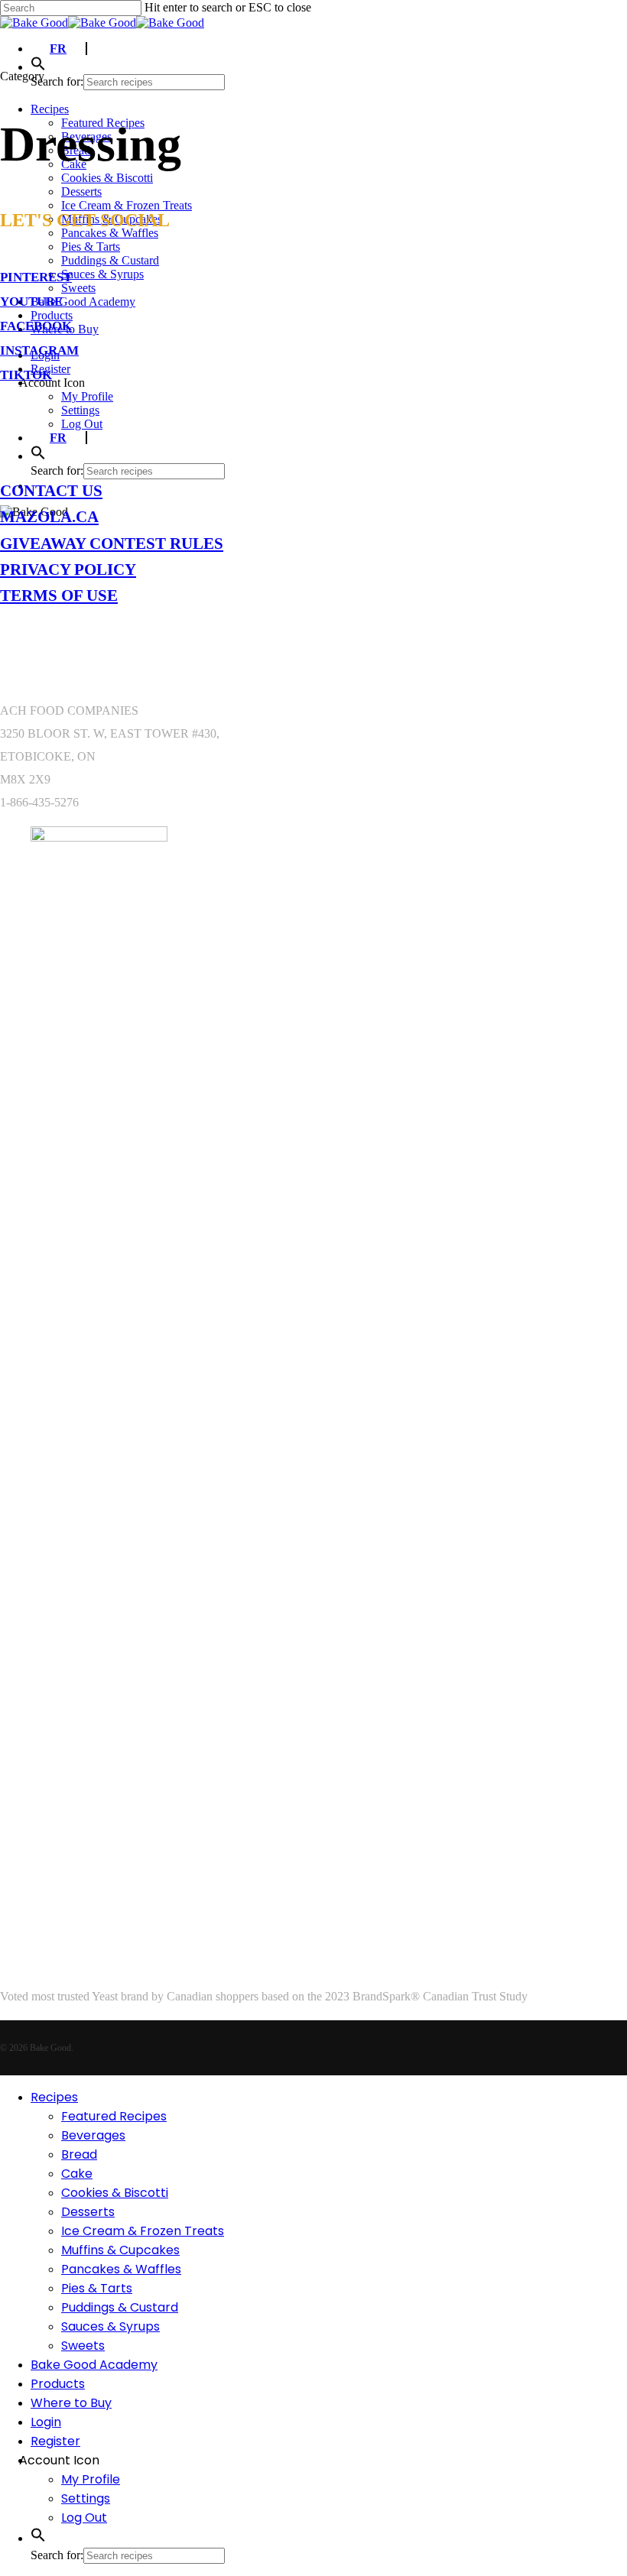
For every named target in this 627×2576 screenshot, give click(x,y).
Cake (77, 2174)
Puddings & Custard (120, 2307)
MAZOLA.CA (49, 516)
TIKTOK (26, 375)
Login (46, 2422)
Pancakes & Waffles (121, 2269)
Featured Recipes (114, 2116)
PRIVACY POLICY (68, 569)
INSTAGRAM (39, 350)
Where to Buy (71, 2403)
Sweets (83, 2346)
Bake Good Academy (94, 2365)
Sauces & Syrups (110, 2326)
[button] (38, 67)
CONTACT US (51, 490)
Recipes (54, 2097)
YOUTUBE (31, 302)
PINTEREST (36, 277)
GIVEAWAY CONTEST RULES (112, 543)
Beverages (93, 2135)
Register (55, 2441)
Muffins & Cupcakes (120, 2250)
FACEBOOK (36, 326)
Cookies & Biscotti (115, 2193)
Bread (79, 2154)
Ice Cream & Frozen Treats (143, 2231)
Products (58, 2384)
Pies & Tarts (97, 2288)
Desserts (88, 2212)
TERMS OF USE (59, 595)
